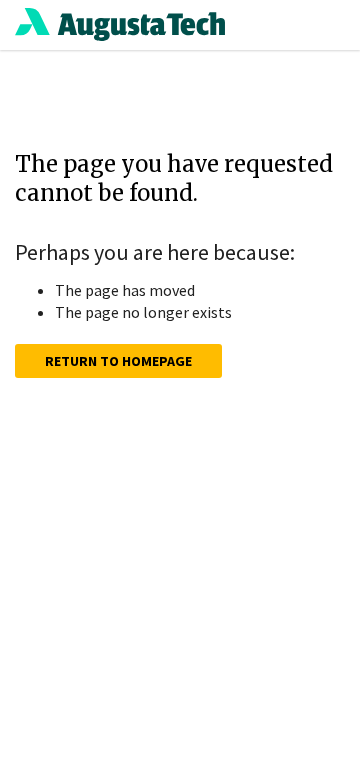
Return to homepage (118, 361)
